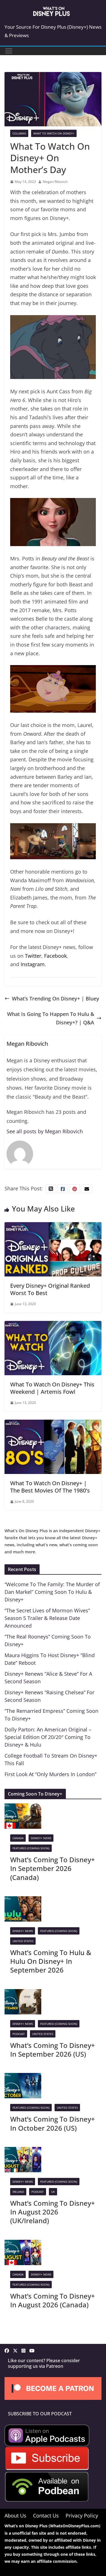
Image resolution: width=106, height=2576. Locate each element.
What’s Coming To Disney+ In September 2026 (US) (53, 2050)
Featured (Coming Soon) (31, 1848)
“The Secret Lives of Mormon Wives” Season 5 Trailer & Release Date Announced (47, 1618)
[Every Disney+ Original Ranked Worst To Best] (53, 1226)
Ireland (18, 2192)
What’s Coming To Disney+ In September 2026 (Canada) (53, 1868)
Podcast (19, 2034)
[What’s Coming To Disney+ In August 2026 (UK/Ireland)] (23, 2151)
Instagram (33, 964)
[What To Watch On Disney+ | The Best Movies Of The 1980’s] (53, 1424)
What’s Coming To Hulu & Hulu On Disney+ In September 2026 (51, 1961)
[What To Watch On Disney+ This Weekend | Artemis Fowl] (53, 1325)
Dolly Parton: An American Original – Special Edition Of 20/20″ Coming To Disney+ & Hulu (48, 1737)
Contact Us (46, 2516)
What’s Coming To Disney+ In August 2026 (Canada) (53, 2300)
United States (23, 1941)
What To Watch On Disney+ (54, 133)
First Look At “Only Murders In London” (50, 1774)
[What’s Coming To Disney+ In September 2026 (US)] (23, 1993)
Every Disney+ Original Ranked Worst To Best (50, 1289)
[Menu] (9, 51)
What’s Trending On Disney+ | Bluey (56, 998)
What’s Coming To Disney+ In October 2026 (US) (53, 2123)
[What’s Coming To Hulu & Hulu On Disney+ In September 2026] (23, 1900)
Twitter (33, 956)
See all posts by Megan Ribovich (45, 1131)
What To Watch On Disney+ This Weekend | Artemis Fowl (52, 1388)
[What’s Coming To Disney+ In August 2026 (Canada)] (23, 2244)
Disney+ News (41, 1838)
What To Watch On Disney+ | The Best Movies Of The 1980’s (50, 1487)
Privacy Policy (82, 2516)
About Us (15, 2516)
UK (53, 2192)
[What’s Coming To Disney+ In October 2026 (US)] (23, 2077)
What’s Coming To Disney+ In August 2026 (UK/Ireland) (53, 2212)
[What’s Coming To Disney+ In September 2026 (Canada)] (23, 1808)
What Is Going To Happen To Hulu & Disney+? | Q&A (51, 1018)
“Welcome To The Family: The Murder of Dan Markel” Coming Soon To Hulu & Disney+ (52, 1592)
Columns (19, 133)
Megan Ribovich (55, 182)
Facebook (55, 956)
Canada (18, 1838)
